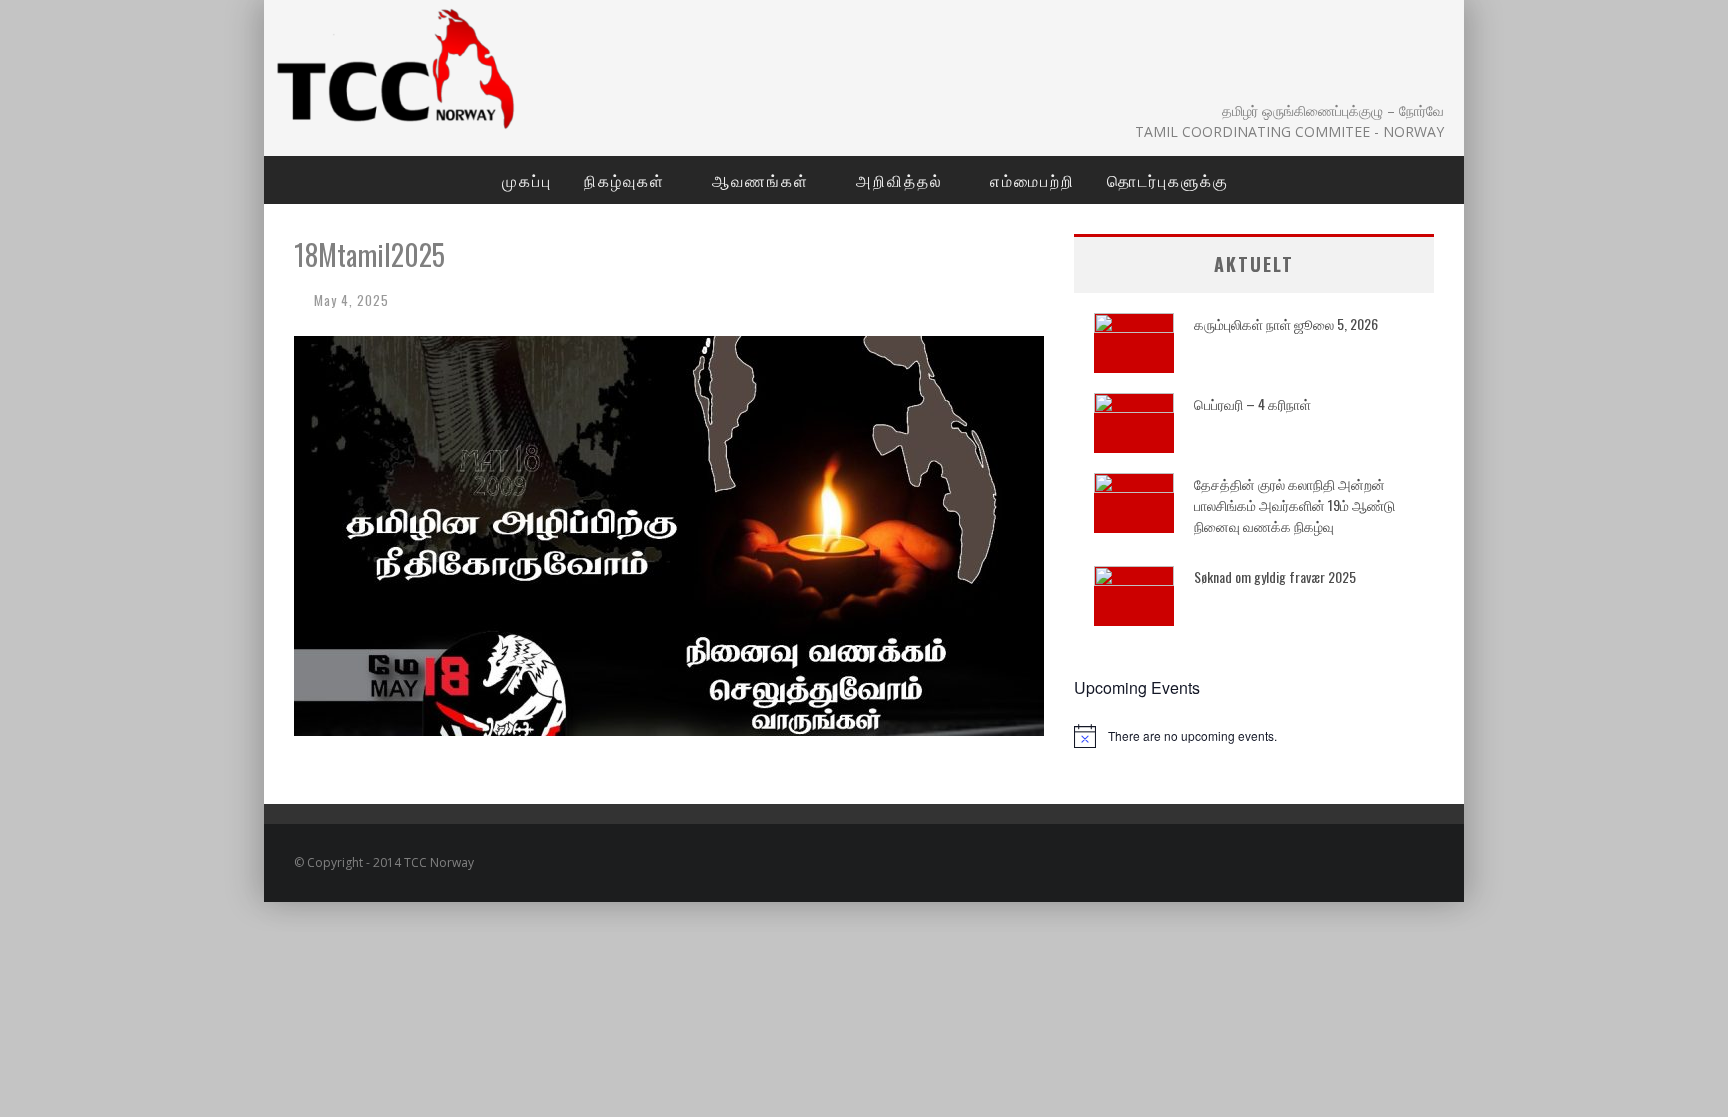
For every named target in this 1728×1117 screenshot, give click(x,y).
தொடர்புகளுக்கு (1168, 180)
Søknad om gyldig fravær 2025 (1275, 576)
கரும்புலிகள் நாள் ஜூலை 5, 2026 (1286, 323)
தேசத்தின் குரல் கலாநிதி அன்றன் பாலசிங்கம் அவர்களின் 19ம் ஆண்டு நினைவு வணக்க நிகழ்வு (1294, 504)
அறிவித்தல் (899, 180)
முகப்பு (527, 180)
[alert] (1254, 736)
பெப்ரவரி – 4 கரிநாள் (1252, 403)
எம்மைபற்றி (1032, 180)
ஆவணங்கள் (760, 180)
